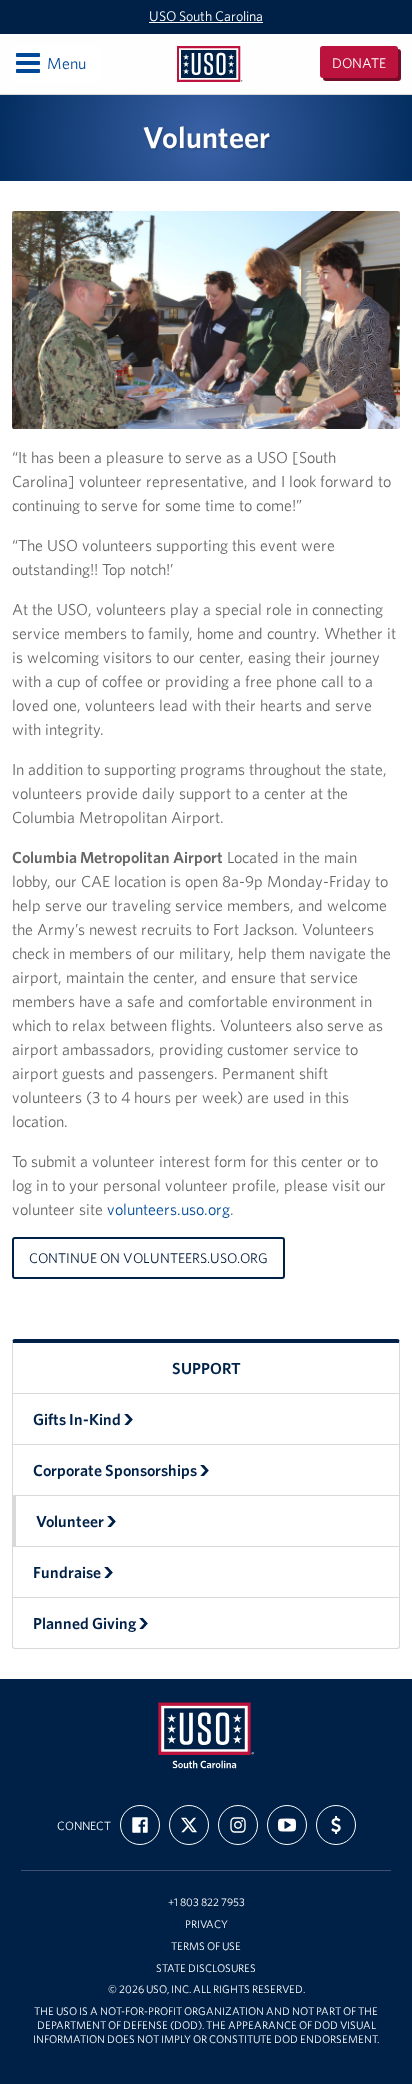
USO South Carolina (206, 16)
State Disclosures (206, 1968)
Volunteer (70, 1521)
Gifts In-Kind (77, 1419)
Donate (359, 63)
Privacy (206, 1924)
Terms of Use (206, 1946)
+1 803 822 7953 (206, 1902)
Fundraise (67, 1572)
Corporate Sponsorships (115, 1470)
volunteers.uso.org (168, 1209)
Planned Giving (84, 1623)
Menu (49, 62)
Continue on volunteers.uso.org (148, 1258)
